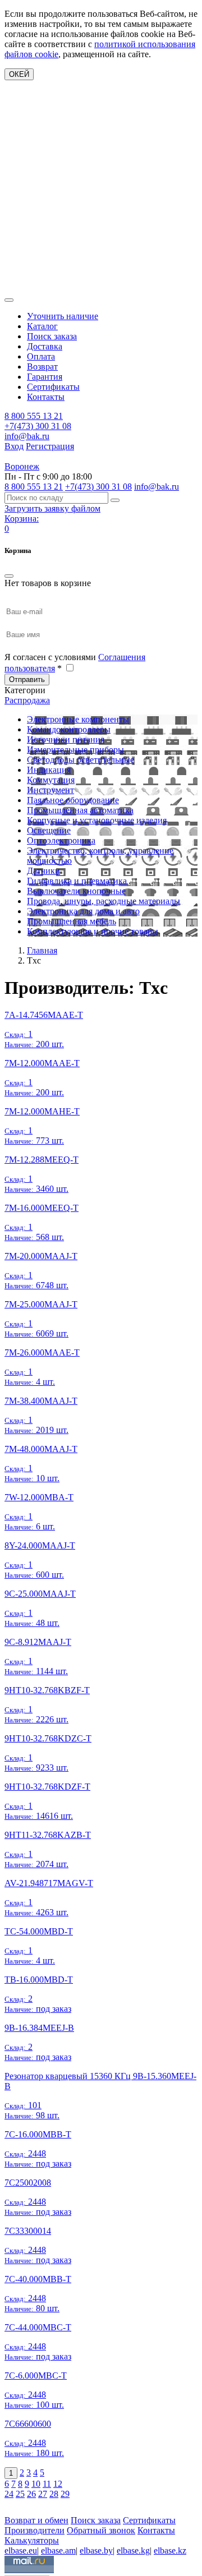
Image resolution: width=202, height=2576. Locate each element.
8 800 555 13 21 (34, 416)
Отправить (27, 679)
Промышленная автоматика (80, 810)
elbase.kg (133, 2550)
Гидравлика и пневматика (77, 881)
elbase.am (58, 2550)
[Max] (13, 2504)
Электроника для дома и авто (83, 911)
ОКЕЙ (19, 74)
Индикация (49, 770)
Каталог (42, 326)
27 (43, 2494)
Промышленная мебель (72, 921)
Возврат (42, 367)
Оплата (41, 356)
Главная (42, 950)
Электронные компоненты (78, 719)
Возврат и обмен (36, 2520)
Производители (35, 2530)
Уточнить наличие (63, 316)
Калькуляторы (32, 2540)
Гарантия (45, 377)
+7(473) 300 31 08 (38, 426)
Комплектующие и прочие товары (93, 931)
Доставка (45, 346)
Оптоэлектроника (61, 840)
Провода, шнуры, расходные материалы (104, 901)
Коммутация (51, 780)
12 (58, 2484)
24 (9, 2494)
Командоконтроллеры (69, 729)
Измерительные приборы (75, 750)
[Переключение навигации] (9, 300)
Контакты (46, 397)
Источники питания (66, 739)
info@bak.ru (27, 436)
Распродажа (27, 700)
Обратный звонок (101, 2530)
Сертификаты (53, 387)
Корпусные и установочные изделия (97, 820)
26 (31, 2494)
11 (47, 2484)
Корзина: (22, 519)
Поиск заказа (52, 336)
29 (65, 2494)
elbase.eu (21, 2550)
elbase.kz (170, 2550)
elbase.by (96, 2550)
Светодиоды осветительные (81, 760)
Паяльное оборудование (73, 800)
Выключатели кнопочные (76, 891)
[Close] (9, 576)
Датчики (43, 871)
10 (36, 2484)
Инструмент (50, 790)
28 (54, 2494)
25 (20, 2494)
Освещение (49, 830)
